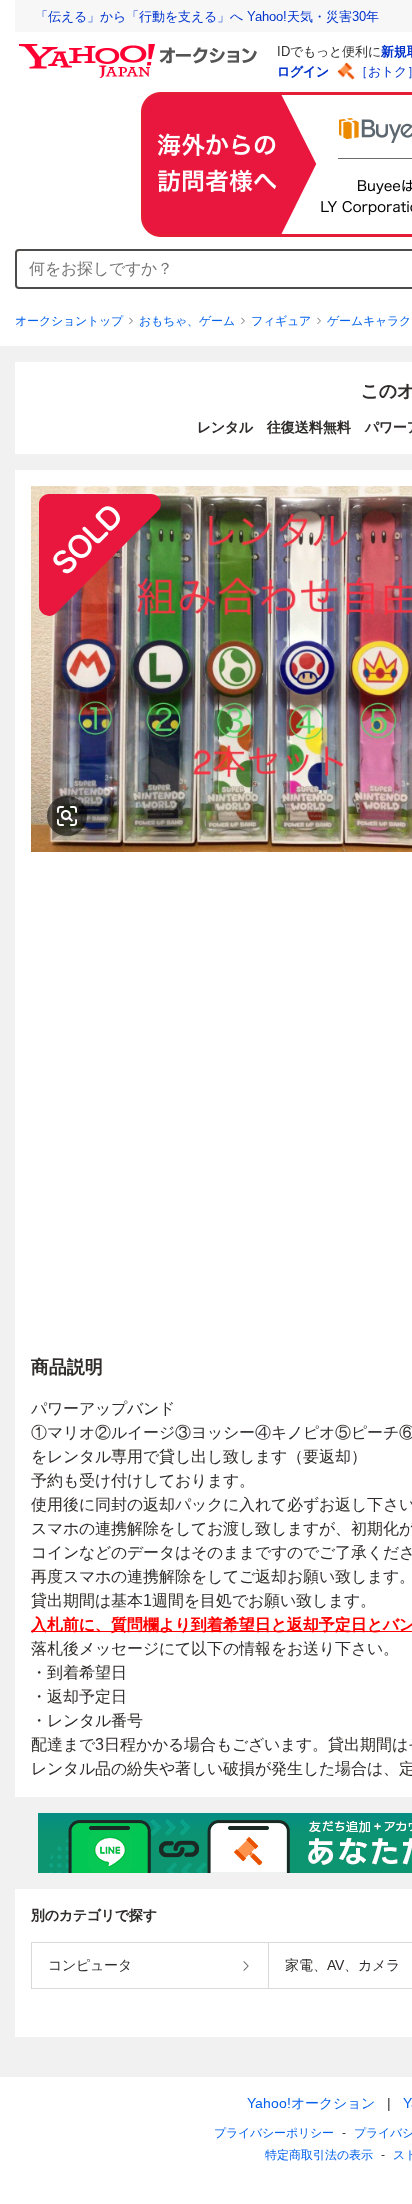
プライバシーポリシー (274, 2133)
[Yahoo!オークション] (141, 49)
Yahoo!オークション (311, 2103)
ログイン (303, 71)
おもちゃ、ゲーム (187, 321)
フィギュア (281, 321)
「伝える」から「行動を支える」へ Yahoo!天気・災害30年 (207, 16)
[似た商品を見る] (67, 816)
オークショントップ (69, 321)
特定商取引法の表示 (319, 2155)
